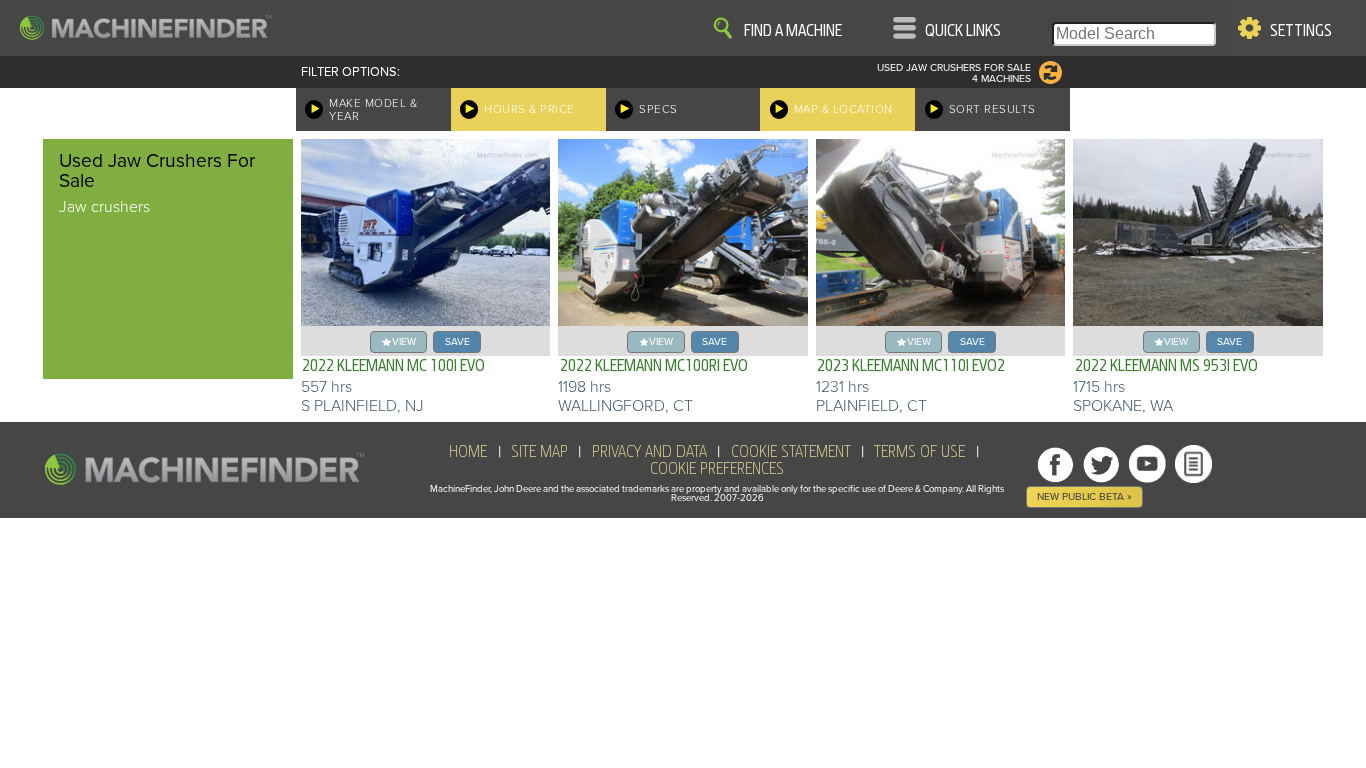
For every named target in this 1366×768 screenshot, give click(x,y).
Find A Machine (793, 31)
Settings (1301, 31)
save (457, 341)
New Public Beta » (1084, 496)
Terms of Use (919, 452)
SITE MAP (539, 452)
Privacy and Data (649, 452)
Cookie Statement (791, 452)
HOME (468, 452)
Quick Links (963, 31)
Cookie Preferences (717, 469)
